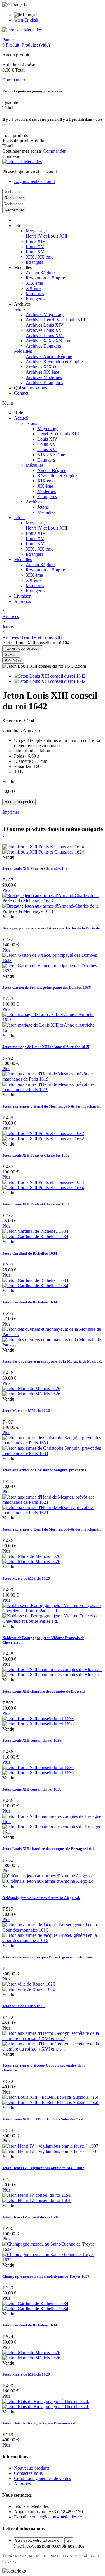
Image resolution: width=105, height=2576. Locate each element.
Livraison (23, 596)
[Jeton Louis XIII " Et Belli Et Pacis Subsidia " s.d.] (51, 2100)
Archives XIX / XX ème (48, 341)
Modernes (35, 294)
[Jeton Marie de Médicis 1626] (31, 1391)
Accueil (21, 418)
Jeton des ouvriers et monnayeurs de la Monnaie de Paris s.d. (52, 1361)
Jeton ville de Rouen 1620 (23, 2006)
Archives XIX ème (43, 367)
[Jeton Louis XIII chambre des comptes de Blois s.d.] (52, 1672)
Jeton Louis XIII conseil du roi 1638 (32, 1740)
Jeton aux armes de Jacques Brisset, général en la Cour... (49, 1957)
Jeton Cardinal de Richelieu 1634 (30, 1253)
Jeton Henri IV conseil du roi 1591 (31, 2217)
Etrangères (35, 299)
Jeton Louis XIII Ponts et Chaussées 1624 (36, 869)
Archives (34, 502)
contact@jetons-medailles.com (58, 2517)
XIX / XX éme (40, 257)
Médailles (23, 351)
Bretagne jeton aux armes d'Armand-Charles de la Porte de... (52, 928)
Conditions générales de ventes (42, 2478)
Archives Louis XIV (45, 325)
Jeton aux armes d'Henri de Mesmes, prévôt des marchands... (52, 1106)
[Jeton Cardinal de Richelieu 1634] (35, 1234)
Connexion (13, 156)
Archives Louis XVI (45, 335)
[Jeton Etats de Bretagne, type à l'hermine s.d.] (46, 2404)
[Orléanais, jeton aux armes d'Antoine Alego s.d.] (49, 1878)
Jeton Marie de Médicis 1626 (26, 1411)
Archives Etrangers (43, 346)
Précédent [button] (13, 661)
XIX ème (34, 283)
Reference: (13, 720)
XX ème (34, 288)
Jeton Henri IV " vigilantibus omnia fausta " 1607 (43, 2168)
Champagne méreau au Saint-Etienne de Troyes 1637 (46, 2276)
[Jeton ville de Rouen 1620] (29, 1987)
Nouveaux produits (32, 2468)
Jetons (20, 309)
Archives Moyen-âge (45, 315)
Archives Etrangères (44, 383)
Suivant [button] (11, 654)
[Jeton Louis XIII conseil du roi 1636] (38, 1770)
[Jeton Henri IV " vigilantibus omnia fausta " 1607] (50, 2149)
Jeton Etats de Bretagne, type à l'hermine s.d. (39, 2423)
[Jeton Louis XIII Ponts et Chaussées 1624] (43, 849)
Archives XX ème (42, 372)
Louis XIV (36, 241)
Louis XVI (36, 252)
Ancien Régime (40, 273)
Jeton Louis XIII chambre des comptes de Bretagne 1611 (49, 1849)
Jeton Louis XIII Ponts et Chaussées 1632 (36, 1155)
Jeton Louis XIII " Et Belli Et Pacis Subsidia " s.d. (43, 2119)
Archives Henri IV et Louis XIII (55, 320)
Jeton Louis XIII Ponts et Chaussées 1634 (36, 1204)
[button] (20, 226)
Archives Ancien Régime (49, 356)
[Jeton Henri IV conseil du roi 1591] (37, 2198)
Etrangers (34, 262)
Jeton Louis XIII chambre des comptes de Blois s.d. (44, 1691)
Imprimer (11, 812)
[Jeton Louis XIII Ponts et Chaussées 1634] (43, 1185)
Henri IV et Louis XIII (47, 236)
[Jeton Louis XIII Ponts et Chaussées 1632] (43, 1136)
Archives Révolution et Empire (54, 362)
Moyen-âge (36, 231)
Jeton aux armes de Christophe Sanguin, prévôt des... (45, 1470)
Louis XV (35, 246)
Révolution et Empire (45, 278)
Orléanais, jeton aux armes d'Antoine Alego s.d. (41, 1898)
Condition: (13, 730)
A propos (22, 601)
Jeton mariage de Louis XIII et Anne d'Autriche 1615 (46, 1047)
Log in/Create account (34, 181)
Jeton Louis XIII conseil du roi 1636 (32, 1789)
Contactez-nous (28, 2473)
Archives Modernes (44, 377)
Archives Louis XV (44, 330)
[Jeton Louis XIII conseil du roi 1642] (50, 676)
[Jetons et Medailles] (22, 30)
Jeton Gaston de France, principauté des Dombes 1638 (47, 987)
